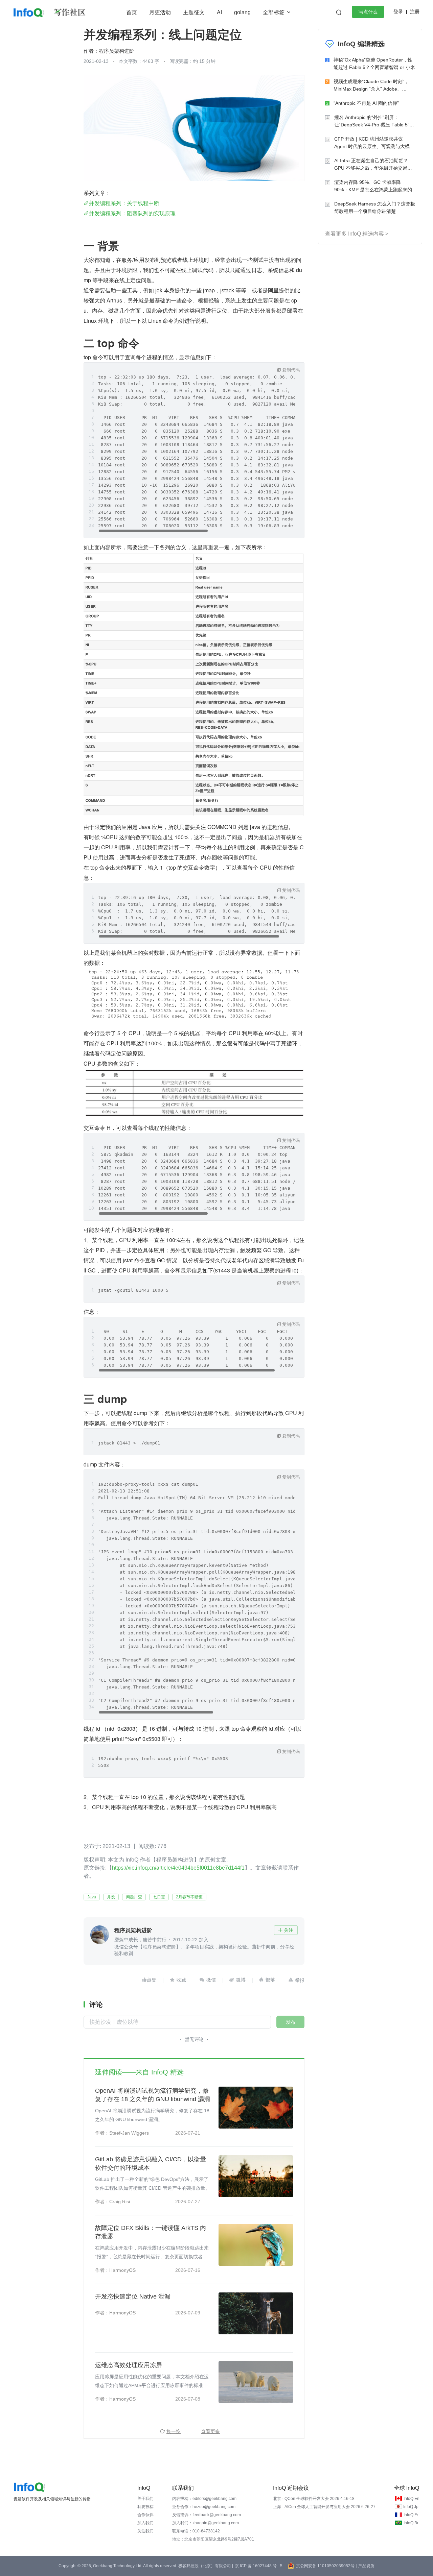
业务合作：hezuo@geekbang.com (204, 2507)
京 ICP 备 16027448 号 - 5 (259, 2566)
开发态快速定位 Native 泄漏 (133, 2296)
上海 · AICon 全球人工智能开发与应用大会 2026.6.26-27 (324, 2507)
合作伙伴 (145, 2515)
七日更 (159, 1897)
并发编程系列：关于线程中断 (124, 203)
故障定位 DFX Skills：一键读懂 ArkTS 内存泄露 (151, 2232)
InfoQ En (412, 2499)
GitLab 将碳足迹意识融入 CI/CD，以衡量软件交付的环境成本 (151, 2164)
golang (242, 12)
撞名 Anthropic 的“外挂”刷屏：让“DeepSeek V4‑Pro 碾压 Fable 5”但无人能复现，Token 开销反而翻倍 (374, 121)
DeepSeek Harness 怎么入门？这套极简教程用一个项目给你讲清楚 (375, 208)
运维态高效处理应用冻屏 (129, 2365)
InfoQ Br (411, 2523)
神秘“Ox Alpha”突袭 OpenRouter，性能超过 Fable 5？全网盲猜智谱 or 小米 (374, 64)
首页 (132, 12)
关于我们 (145, 2499)
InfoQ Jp (411, 2507)
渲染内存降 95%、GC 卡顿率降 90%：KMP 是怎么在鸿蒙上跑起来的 (373, 186)
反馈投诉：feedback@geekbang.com (207, 2515)
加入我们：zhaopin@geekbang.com (206, 2523)
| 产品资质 (365, 2566)
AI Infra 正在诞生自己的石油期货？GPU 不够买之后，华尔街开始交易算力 (373, 165)
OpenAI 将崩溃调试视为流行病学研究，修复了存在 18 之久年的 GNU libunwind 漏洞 (153, 2095)
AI (219, 12)
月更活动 (160, 12)
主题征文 (194, 12)
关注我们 (145, 2531)
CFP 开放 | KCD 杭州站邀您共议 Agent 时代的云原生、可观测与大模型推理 (374, 143)
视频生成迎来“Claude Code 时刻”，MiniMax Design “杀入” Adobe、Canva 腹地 (371, 86)
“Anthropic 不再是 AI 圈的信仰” (366, 103)
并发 (111, 1897)
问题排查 (134, 1897)
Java (92, 1897)
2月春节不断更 (189, 1897)
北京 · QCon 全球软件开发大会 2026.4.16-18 (314, 2499)
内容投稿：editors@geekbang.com (204, 2499)
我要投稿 (145, 2507)
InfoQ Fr (411, 2515)
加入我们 (145, 2523)
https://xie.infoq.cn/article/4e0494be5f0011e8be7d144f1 (178, 1868)
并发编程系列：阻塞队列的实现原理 (132, 213)
